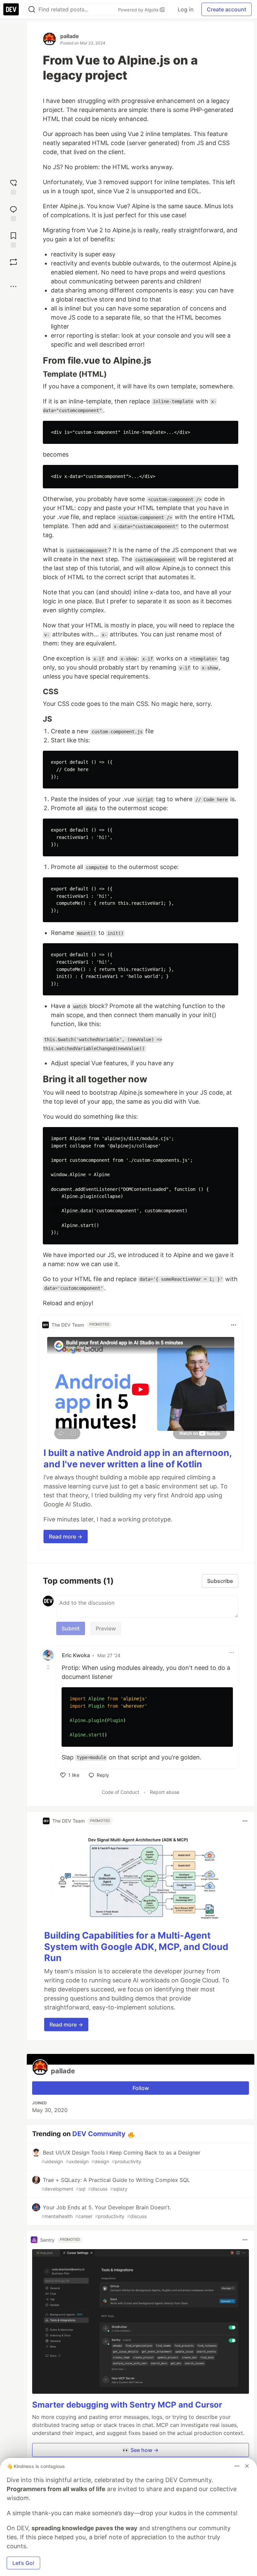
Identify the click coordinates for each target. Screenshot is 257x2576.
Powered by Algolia (139, 10)
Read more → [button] (66, 1537)
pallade (70, 36)
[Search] (32, 10)
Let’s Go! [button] (23, 2563)
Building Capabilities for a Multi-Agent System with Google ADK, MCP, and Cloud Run (136, 1947)
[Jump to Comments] (13, 213)
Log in (186, 9)
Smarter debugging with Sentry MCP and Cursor (127, 2405)
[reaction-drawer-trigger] (13, 186)
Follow (141, 2088)
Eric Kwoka (76, 1655)
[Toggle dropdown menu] (234, 1325)
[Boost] (13, 262)
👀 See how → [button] (141, 2450)
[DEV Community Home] (11, 9)
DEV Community (99, 2134)
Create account (227, 9)
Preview (106, 1628)
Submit (71, 1628)
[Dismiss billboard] (247, 2466)
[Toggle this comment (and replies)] (49, 1667)
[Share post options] (13, 286)
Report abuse (165, 1792)
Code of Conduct (120, 1792)
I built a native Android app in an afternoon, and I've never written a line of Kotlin (138, 1458)
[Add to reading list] (13, 239)
